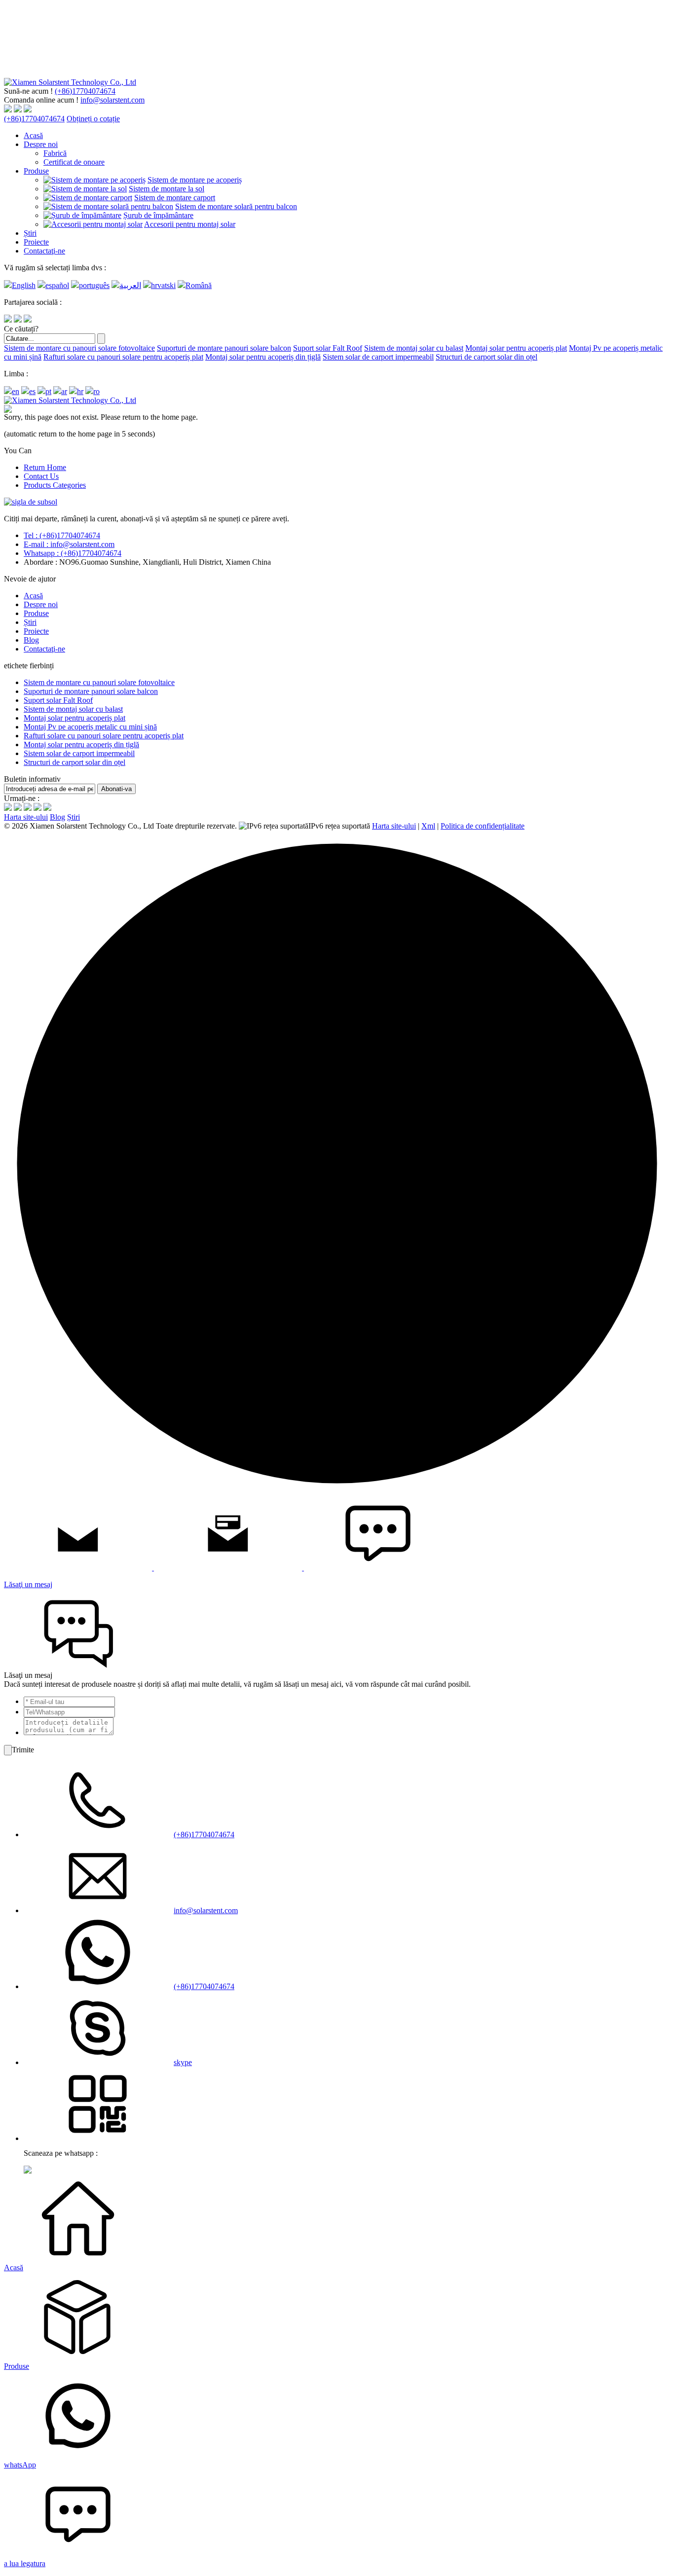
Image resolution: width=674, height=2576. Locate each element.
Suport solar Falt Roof (328, 348)
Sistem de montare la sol (167, 189)
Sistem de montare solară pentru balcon (236, 206)
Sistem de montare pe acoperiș (195, 180)
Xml (428, 826)
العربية (130, 285)
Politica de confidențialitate (483, 826)
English (24, 285)
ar (64, 391)
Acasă (33, 135)
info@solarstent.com (112, 100)
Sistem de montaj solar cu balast (414, 348)
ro (96, 391)
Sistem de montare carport (175, 198)
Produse (36, 171)
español (57, 285)
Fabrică (55, 153)
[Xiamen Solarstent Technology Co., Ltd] (70, 82)
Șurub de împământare (158, 215)
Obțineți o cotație (93, 119)
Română (199, 285)
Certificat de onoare (74, 162)
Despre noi (41, 144)
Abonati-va (116, 789)
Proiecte (36, 242)
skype (183, 2062)
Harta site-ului (26, 817)
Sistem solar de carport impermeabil (378, 357)
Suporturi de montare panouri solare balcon (224, 348)
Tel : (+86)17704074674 (62, 535)
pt (48, 391)
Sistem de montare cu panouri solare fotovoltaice (79, 348)
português (94, 285)
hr (80, 391)
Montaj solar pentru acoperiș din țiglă (263, 357)
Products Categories (55, 485)
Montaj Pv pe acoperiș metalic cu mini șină (90, 727)
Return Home (45, 467)
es (32, 391)
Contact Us (41, 476)
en (16, 391)
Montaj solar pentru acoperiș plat (516, 348)
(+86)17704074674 (85, 91)
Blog (31, 640)
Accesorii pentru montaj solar (190, 224)
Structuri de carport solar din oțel (487, 357)
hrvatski (163, 285)
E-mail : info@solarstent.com (69, 544)
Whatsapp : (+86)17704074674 (73, 553)
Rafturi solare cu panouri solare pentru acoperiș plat (123, 357)
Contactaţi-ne (44, 251)
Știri (30, 233)
